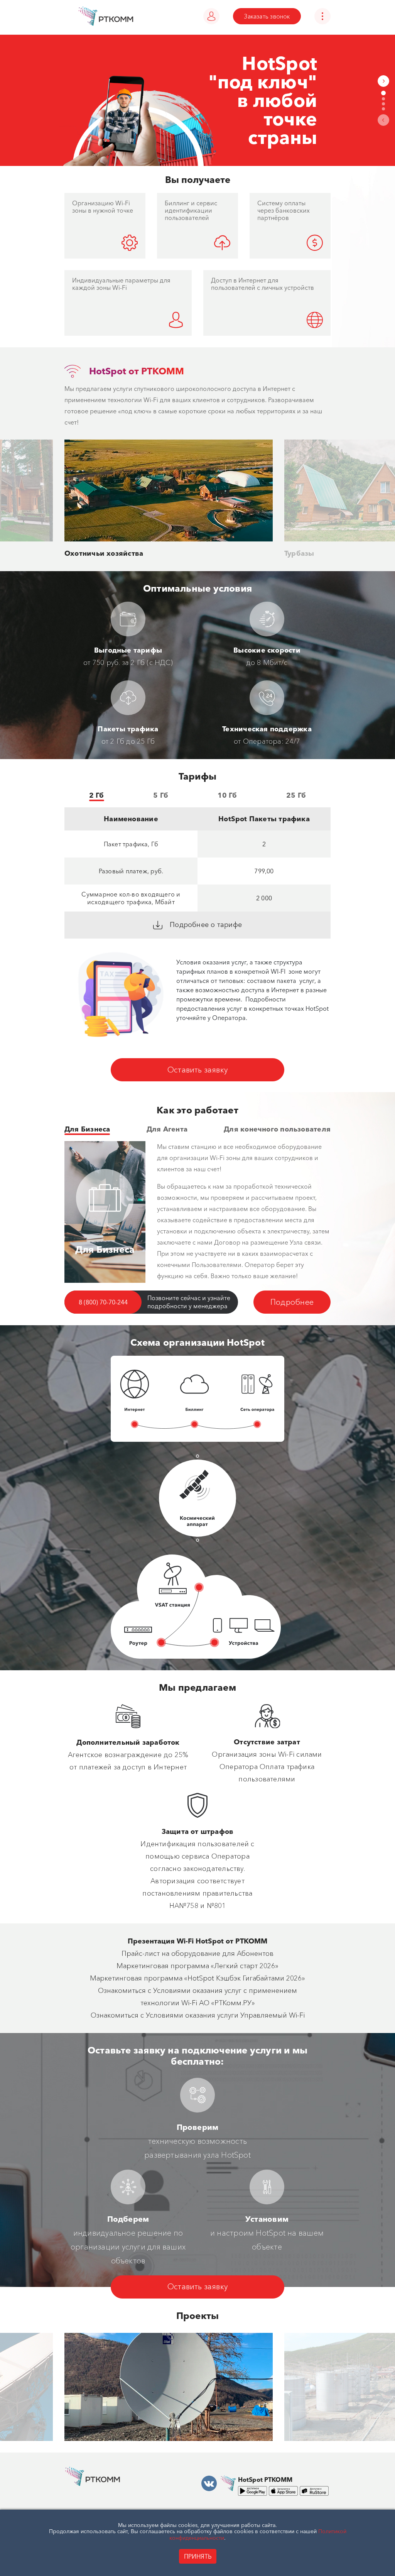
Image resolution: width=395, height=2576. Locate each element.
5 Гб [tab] (161, 795)
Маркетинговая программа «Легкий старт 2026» (197, 1966)
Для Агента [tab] (167, 1129)
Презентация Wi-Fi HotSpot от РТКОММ (197, 1941)
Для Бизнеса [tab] (87, 1129)
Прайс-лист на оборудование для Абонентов (197, 1954)
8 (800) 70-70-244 (103, 1302)
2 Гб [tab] (97, 795)
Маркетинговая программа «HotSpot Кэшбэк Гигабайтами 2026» (197, 1978)
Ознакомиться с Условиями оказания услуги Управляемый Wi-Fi (198, 2015)
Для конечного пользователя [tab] (277, 1129)
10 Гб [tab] (227, 795)
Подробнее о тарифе (205, 925)
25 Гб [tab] (296, 795)
